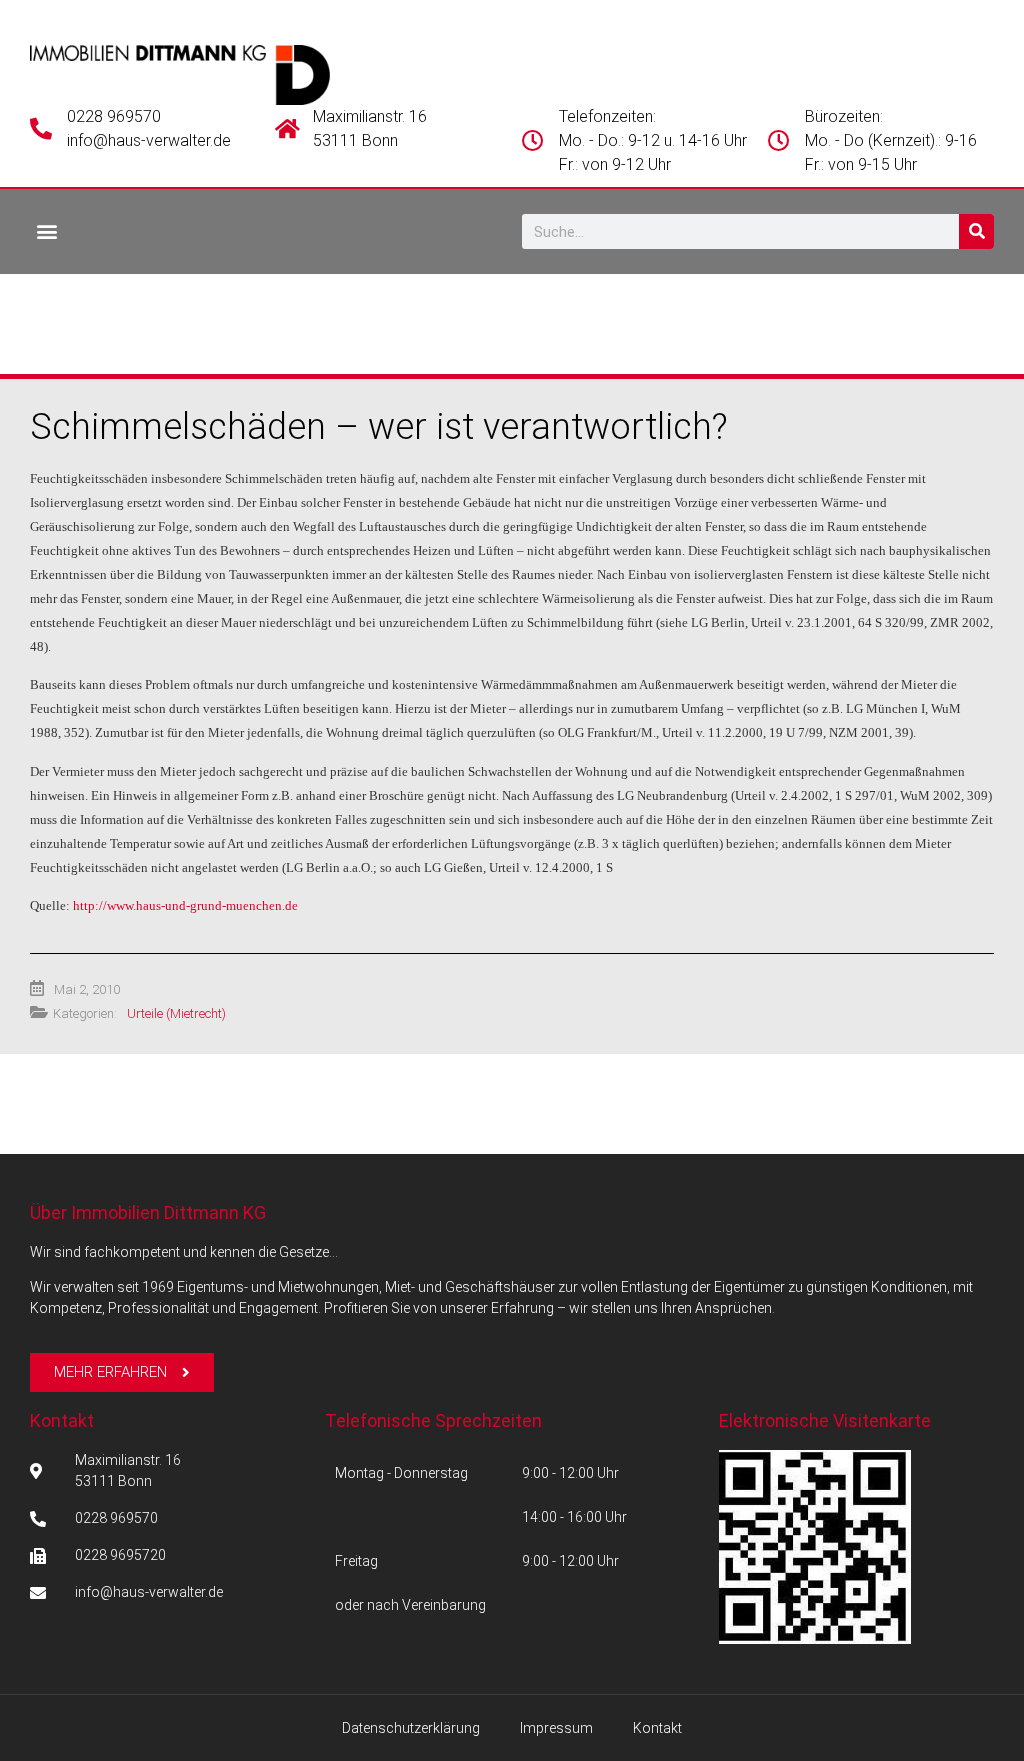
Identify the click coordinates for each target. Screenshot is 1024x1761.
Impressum (556, 1728)
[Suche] (976, 231)
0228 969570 (114, 116)
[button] (46, 230)
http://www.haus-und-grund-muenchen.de (185, 905)
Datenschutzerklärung (411, 1728)
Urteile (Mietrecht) (176, 1013)
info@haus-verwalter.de (149, 140)
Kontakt (62, 1420)
